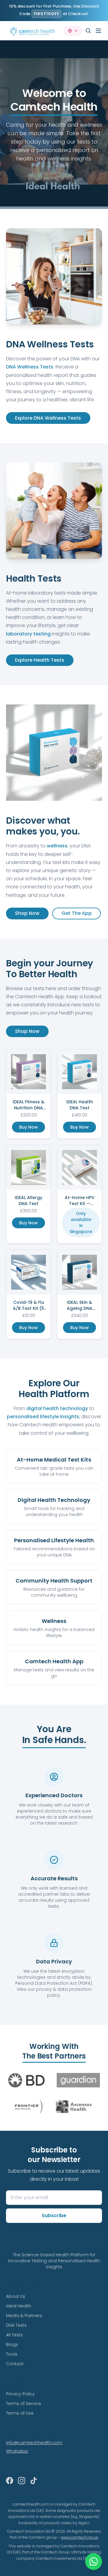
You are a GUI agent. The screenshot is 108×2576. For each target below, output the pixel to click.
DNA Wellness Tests (30, 367)
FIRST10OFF (47, 14)
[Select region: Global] (73, 31)
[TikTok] (34, 2481)
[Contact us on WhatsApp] (94, 2562)
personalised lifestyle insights (43, 1417)
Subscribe (54, 2216)
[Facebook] (10, 2481)
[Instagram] (22, 2481)
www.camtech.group (80, 2537)
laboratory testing (28, 634)
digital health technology (57, 1408)
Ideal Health (19, 2306)
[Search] (88, 31)
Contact (15, 2364)
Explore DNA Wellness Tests (48, 418)
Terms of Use (20, 2413)
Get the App (77, 913)
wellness (57, 846)
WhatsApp (17, 2451)
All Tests (14, 2335)
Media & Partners (24, 2316)
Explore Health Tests (40, 660)
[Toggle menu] (98, 31)
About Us (16, 2296)
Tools (12, 2354)
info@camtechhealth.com (34, 2443)
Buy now (28, 1127)
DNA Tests (16, 2325)
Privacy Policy (20, 2394)
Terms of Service (24, 2404)
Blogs (12, 2345)
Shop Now (27, 913)
